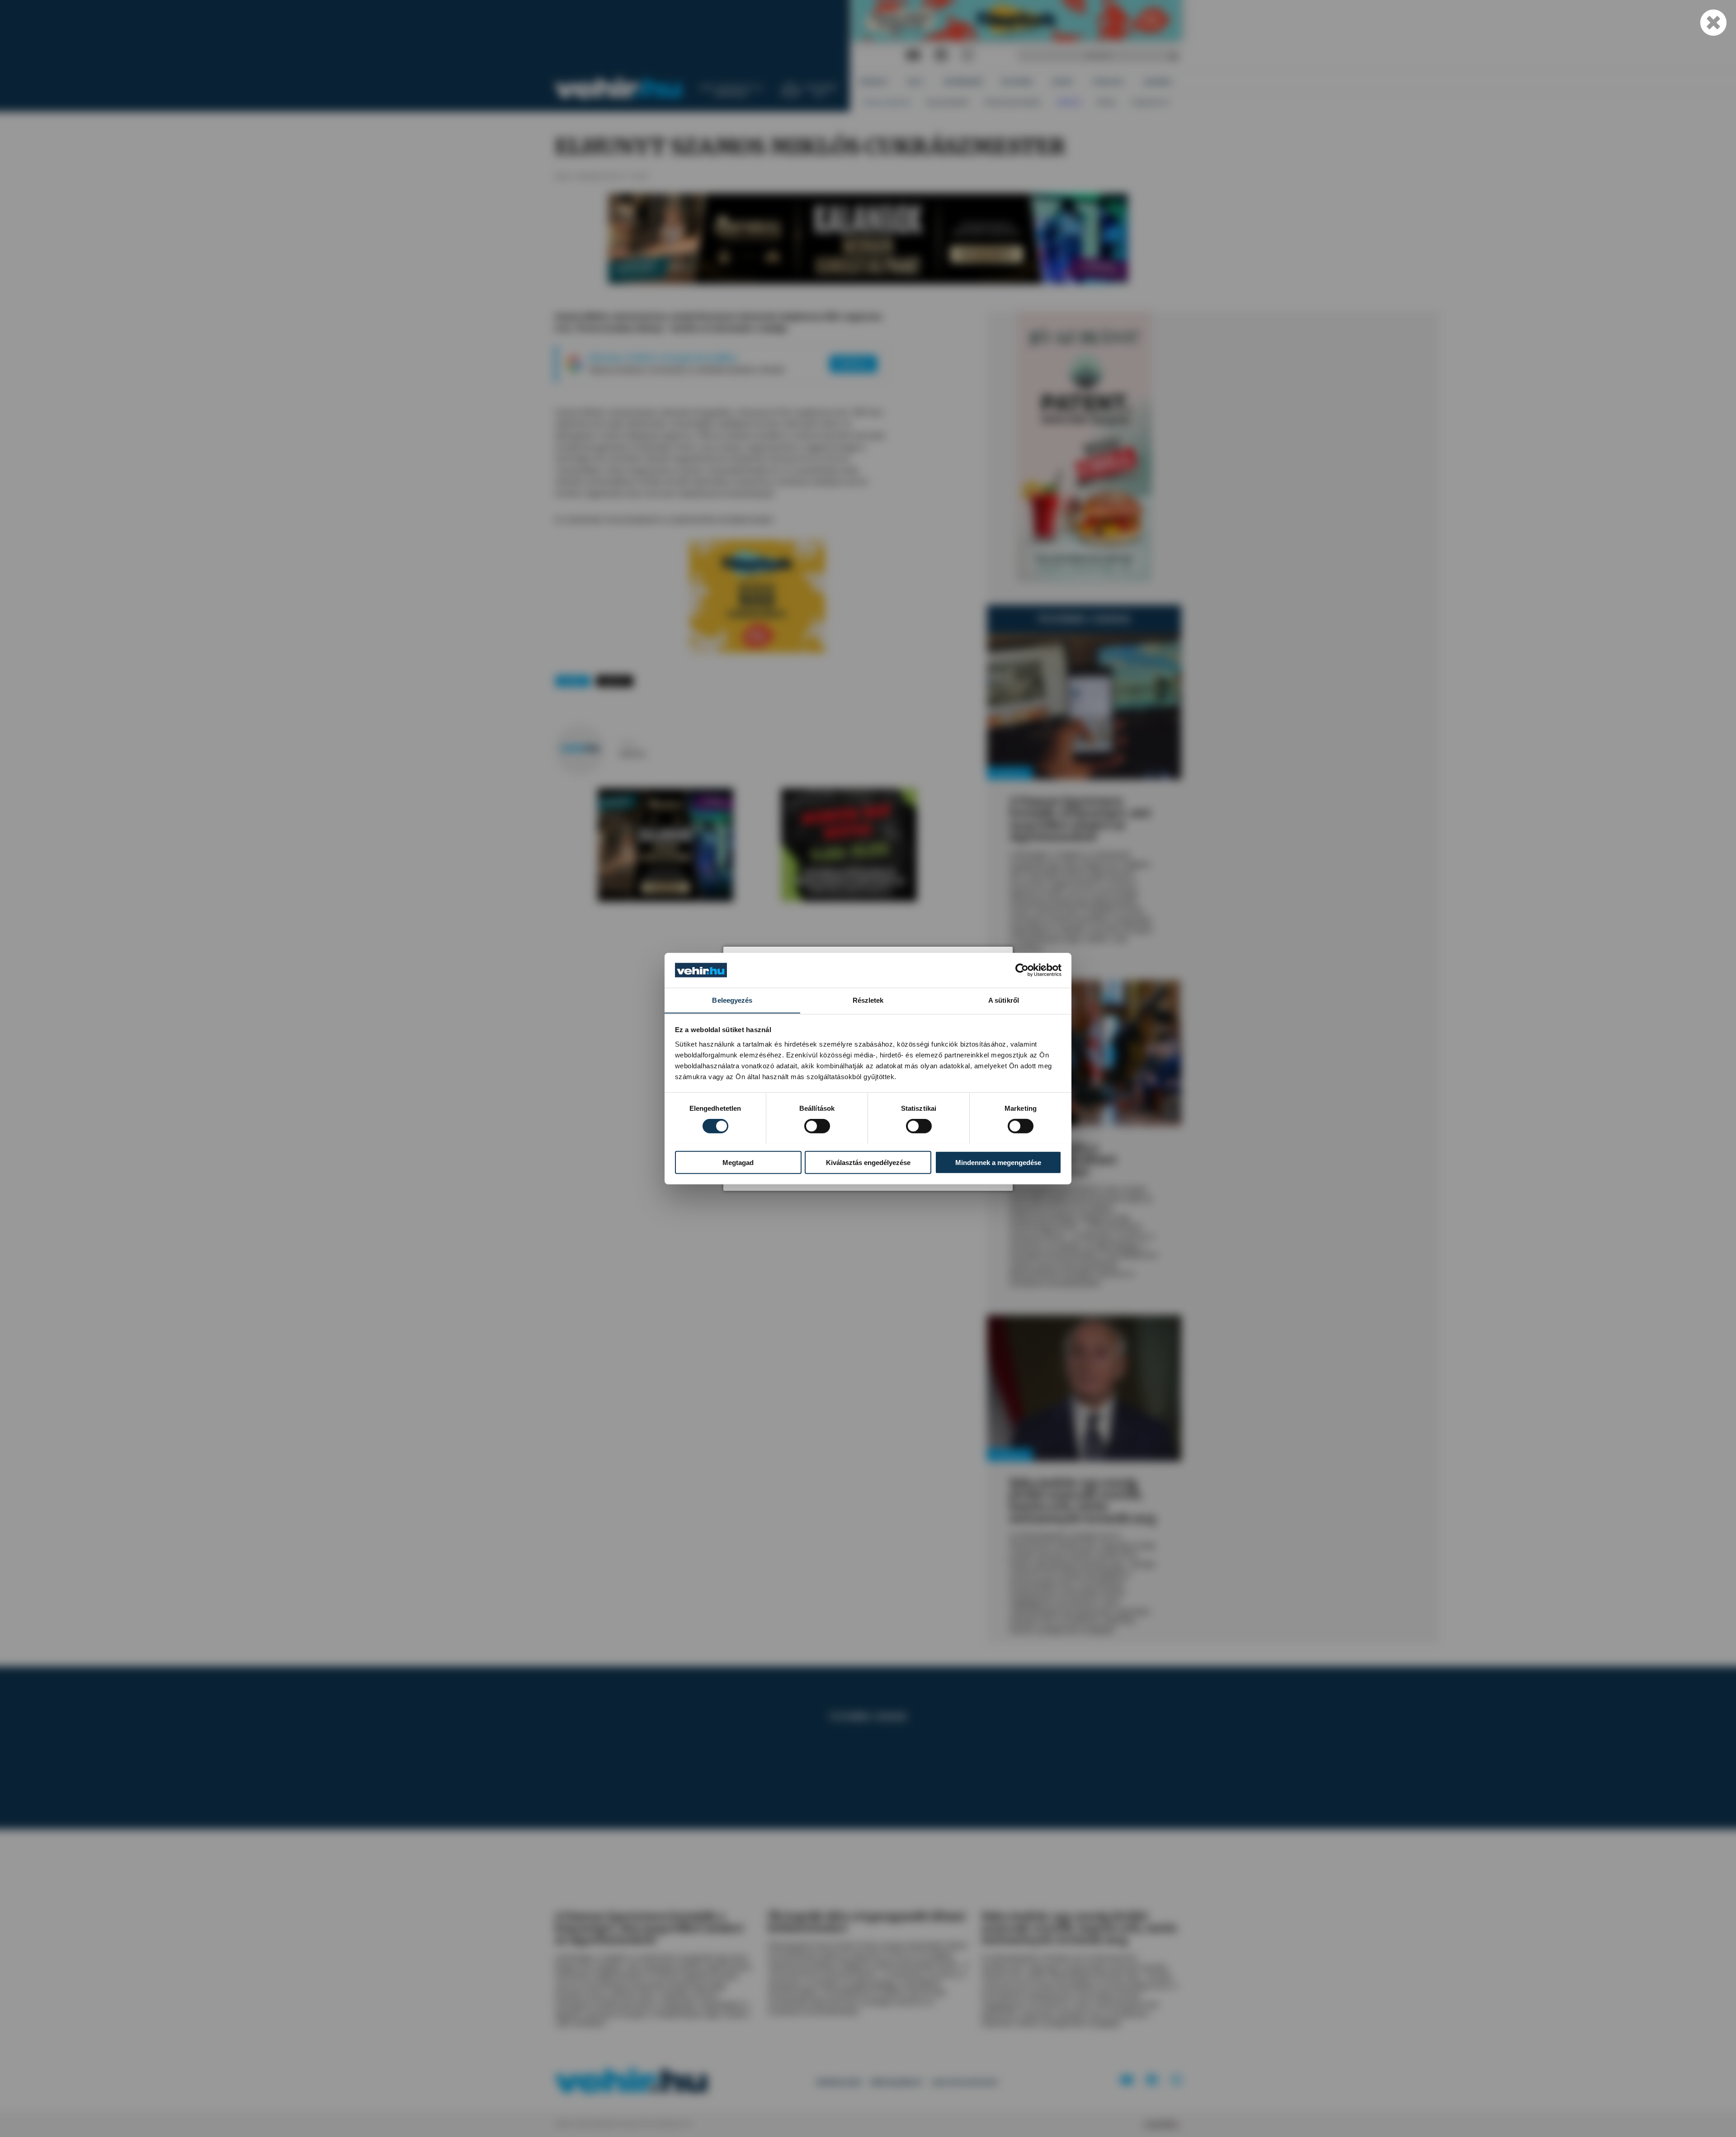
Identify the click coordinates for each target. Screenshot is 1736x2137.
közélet (573, 681)
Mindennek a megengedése (998, 1162)
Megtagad (738, 1162)
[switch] (817, 1126)
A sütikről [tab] (1004, 1000)
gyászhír (615, 681)
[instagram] (967, 55)
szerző (628, 744)
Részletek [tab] (868, 1000)
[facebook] (941, 55)
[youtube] (913, 55)
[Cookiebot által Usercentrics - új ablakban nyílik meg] (1022, 970)
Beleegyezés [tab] (732, 1000)
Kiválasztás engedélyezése (868, 1162)
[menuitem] (874, 82)
